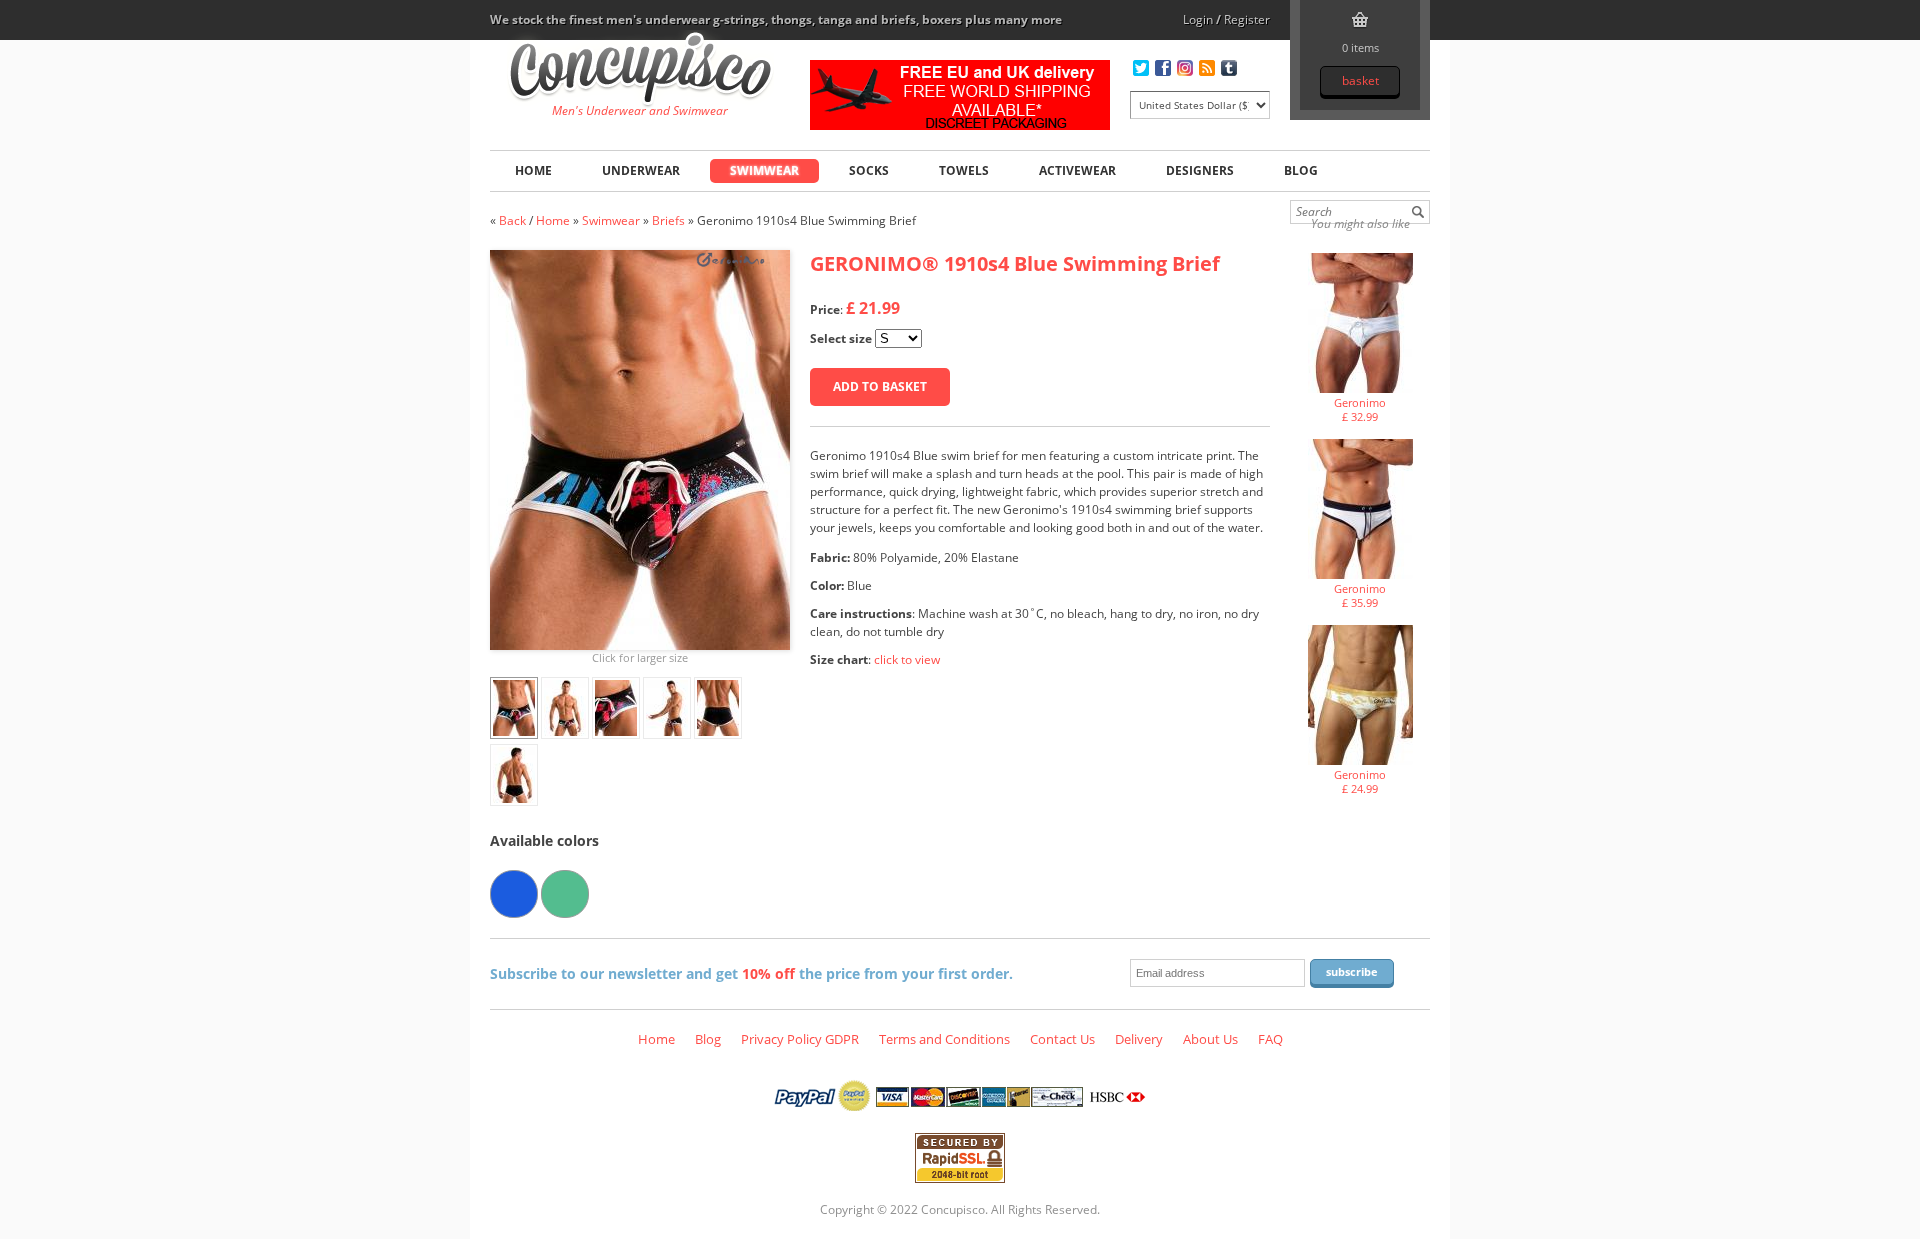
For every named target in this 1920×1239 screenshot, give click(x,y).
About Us (1210, 1039)
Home (533, 170)
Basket (1360, 80)
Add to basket (880, 386)
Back (512, 220)
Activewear (1077, 170)
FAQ (1270, 1039)
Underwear (641, 170)
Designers (1200, 170)
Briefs (668, 220)
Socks (869, 170)
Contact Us (1062, 1039)
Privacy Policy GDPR (800, 1039)
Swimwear (764, 170)
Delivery (1139, 1039)
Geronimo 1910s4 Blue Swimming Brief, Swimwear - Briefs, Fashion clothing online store (640, 71)
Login (1198, 19)
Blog (1301, 170)
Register (1247, 19)
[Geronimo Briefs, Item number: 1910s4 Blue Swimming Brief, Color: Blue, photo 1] (640, 450)
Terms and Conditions (944, 1039)
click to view (907, 659)
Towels (964, 170)
